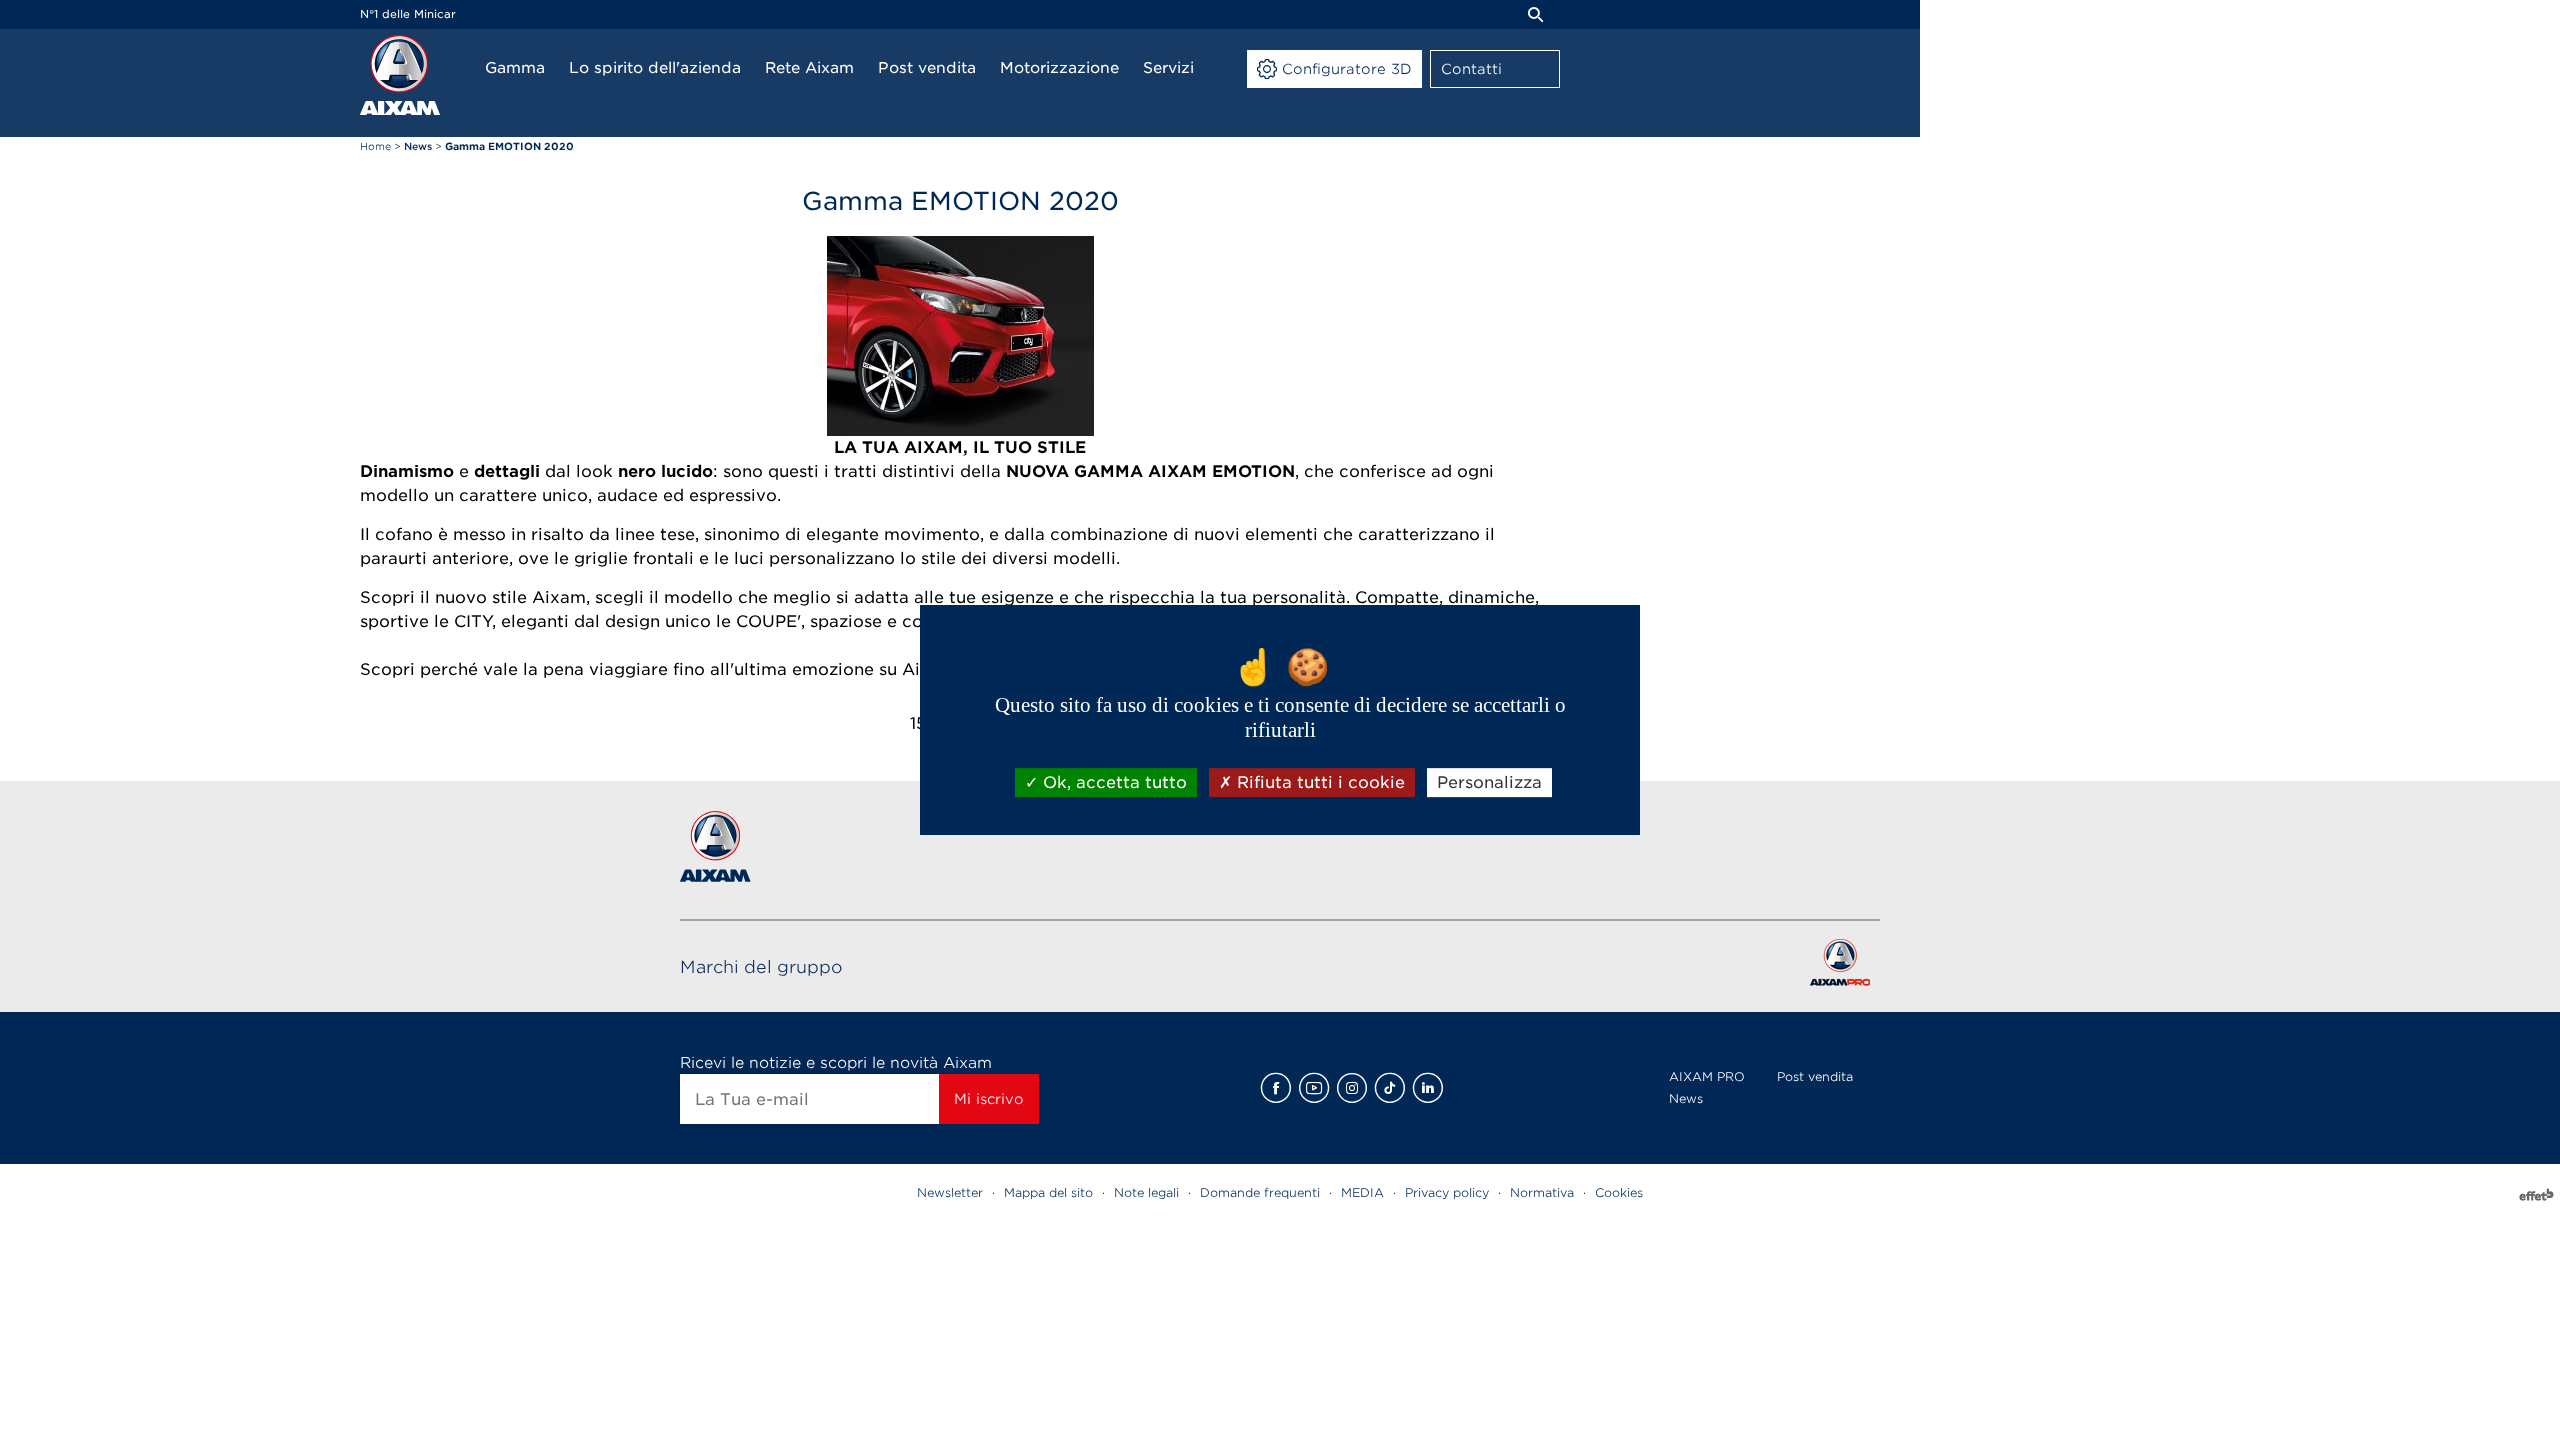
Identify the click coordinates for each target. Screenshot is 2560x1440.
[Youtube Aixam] (1314, 1088)
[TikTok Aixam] (1390, 1088)
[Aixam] (400, 75)
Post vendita (1815, 1076)
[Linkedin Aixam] (1428, 1088)
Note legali (1146, 1192)
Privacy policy (1447, 1192)
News (1686, 1098)
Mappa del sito (1048, 1192)
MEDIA (1362, 1192)
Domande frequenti (1260, 1192)
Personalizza (1489, 782)
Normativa (1542, 1192)
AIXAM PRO (1707, 1076)
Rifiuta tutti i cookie (1318, 782)
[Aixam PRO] (1839, 966)
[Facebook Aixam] (1276, 1088)
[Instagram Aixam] (1352, 1088)
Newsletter (950, 1192)
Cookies (1619, 1192)
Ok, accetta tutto (1112, 782)
